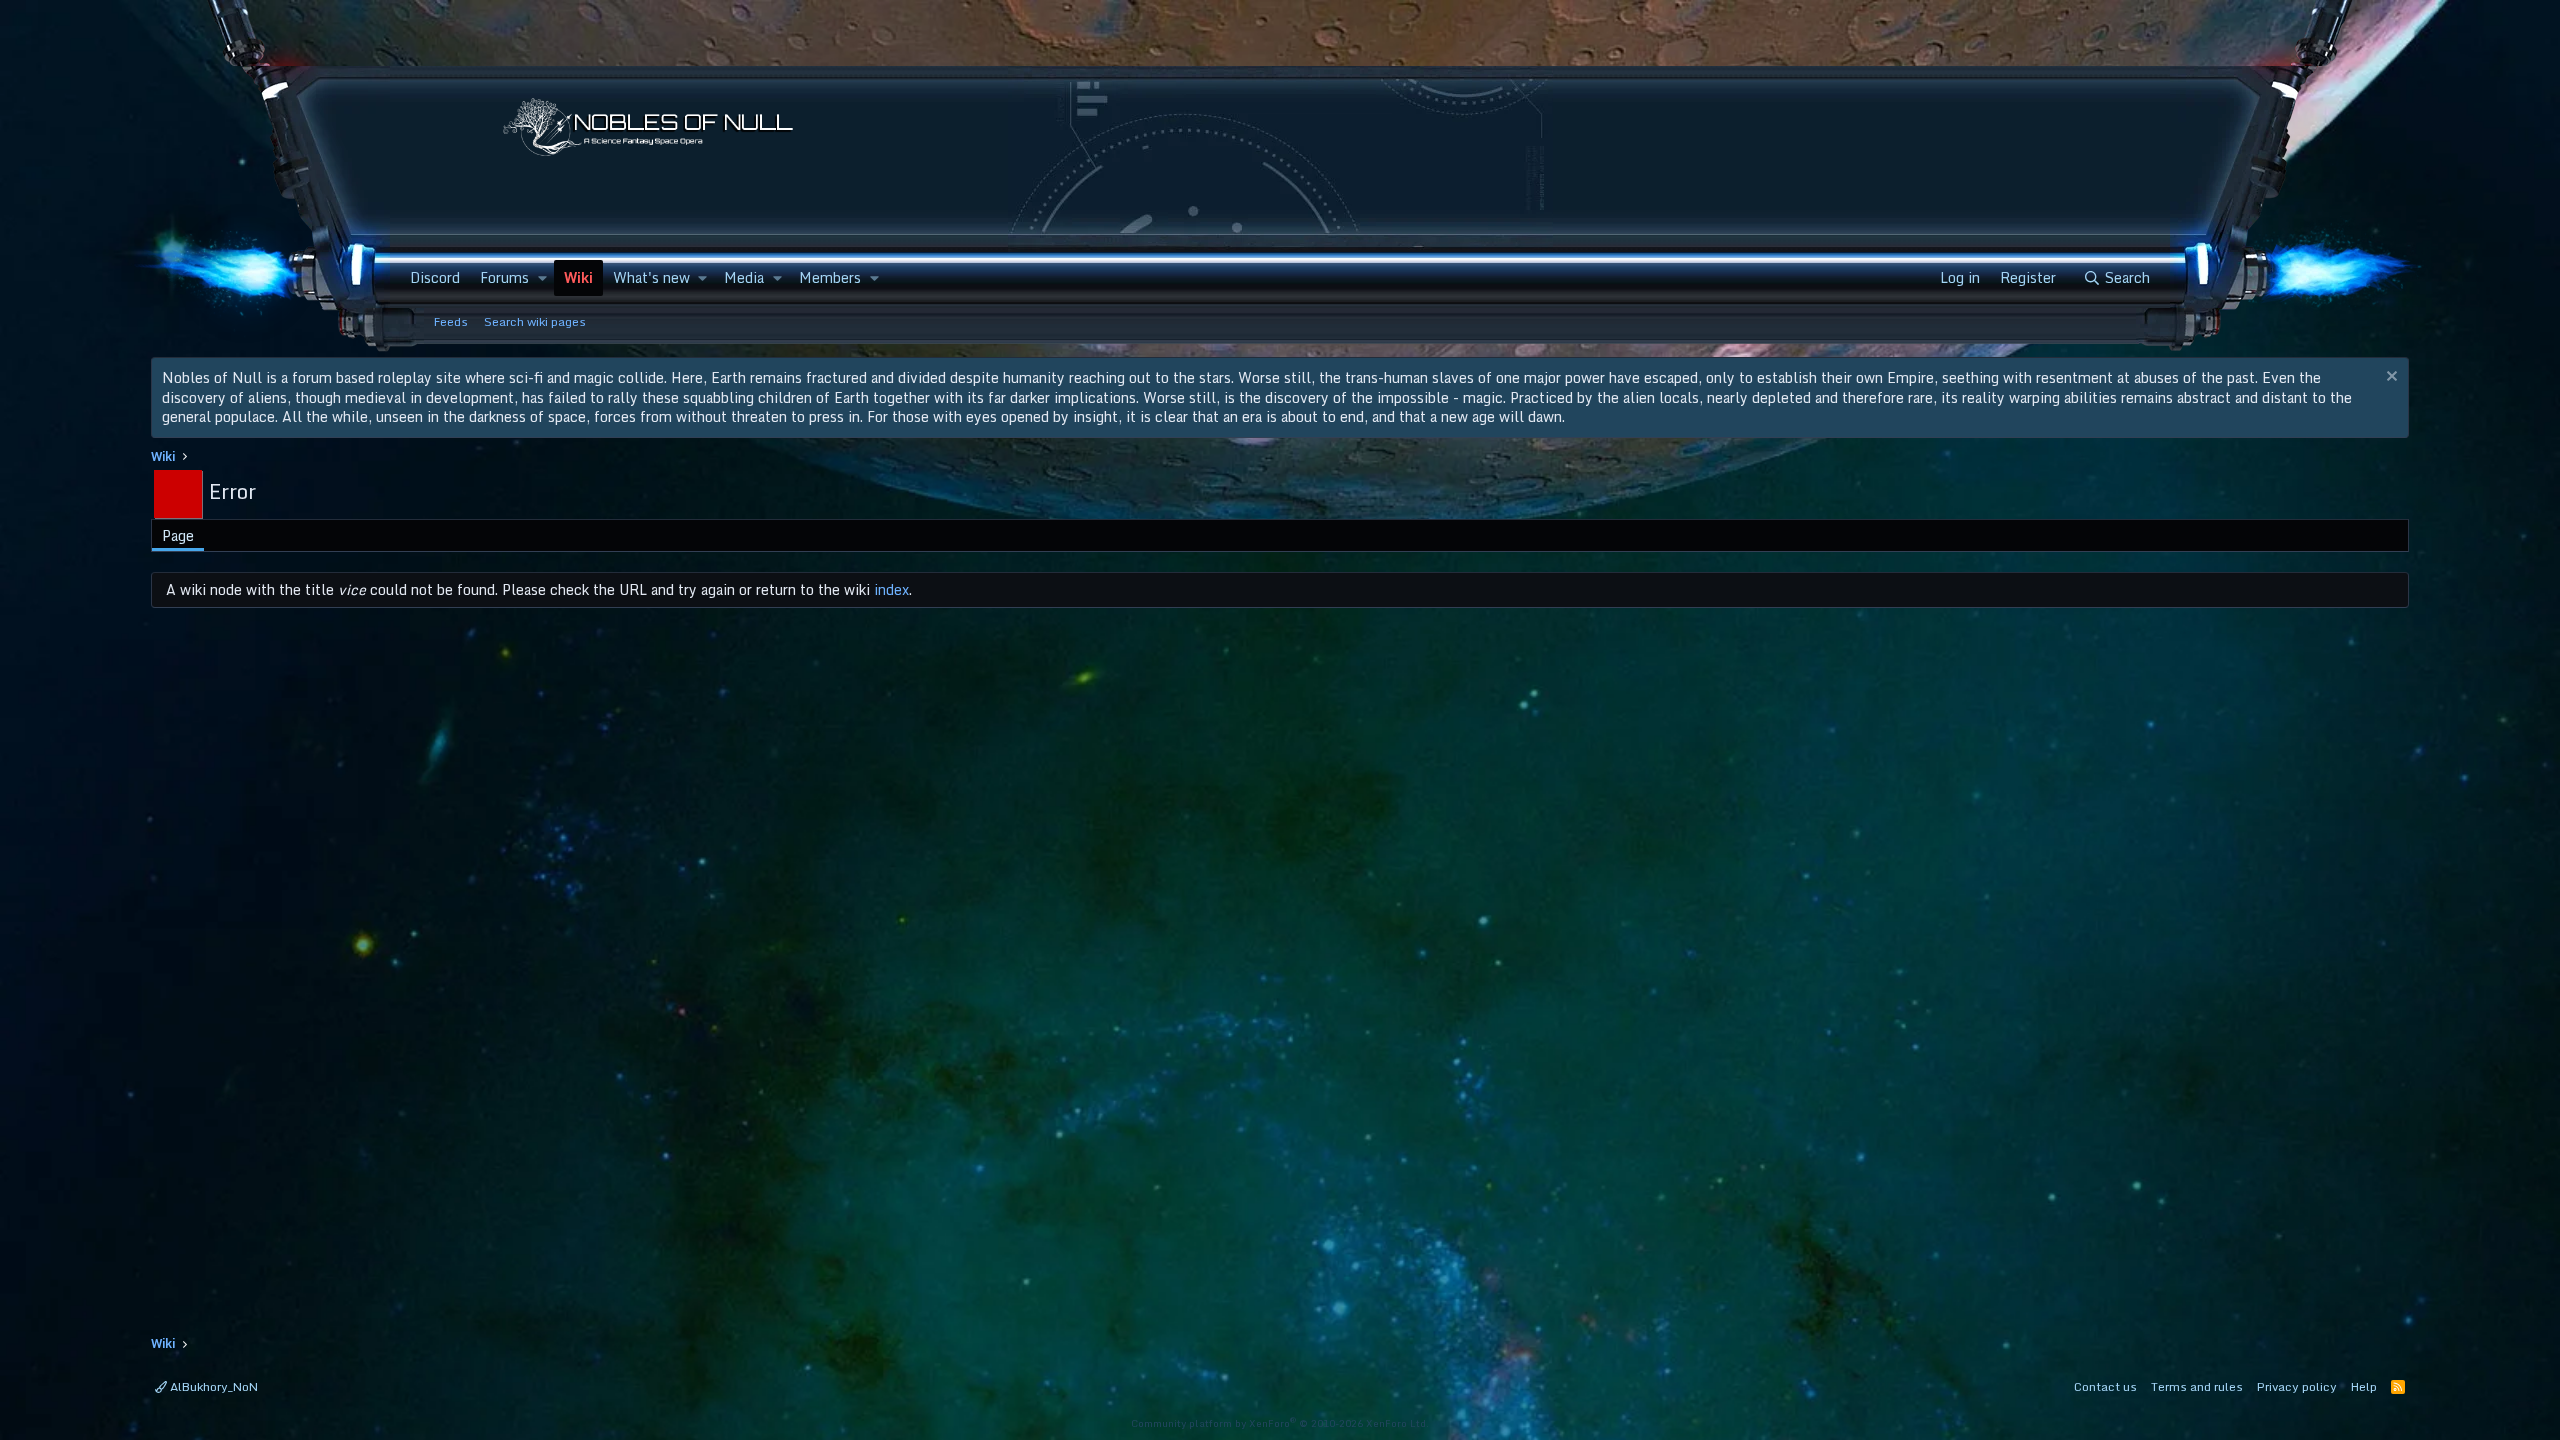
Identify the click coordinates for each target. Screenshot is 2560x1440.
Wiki (578, 277)
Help (2364, 1386)
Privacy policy (2297, 1386)
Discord (435, 277)
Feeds (451, 321)
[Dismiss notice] (2389, 378)
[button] (541, 278)
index (891, 589)
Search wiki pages (535, 321)
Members (830, 277)
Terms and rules (2197, 1386)
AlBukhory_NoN (212, 1386)
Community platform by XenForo (1280, 1423)
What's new (651, 277)
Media (744, 277)
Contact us (2105, 1386)
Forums (504, 277)
